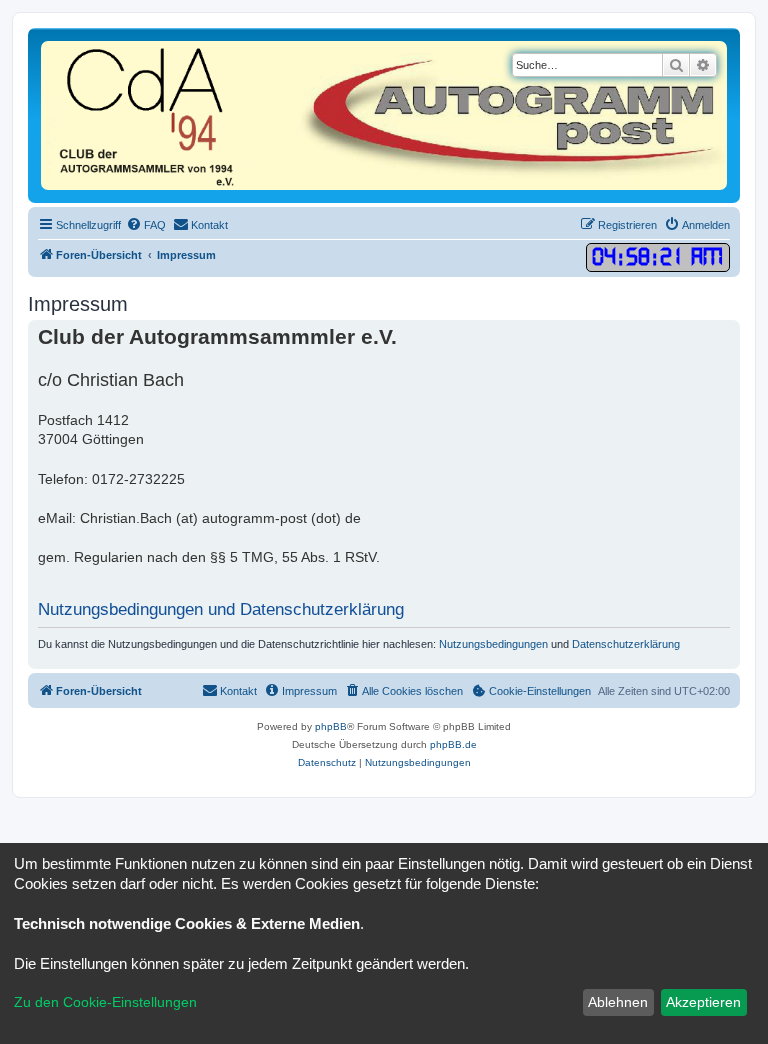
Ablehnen (618, 1002)
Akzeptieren (703, 1002)
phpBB (331, 726)
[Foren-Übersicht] (384, 115)
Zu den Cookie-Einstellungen (105, 1002)
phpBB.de (453, 744)
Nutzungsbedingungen (493, 644)
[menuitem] (146, 225)
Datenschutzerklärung (626, 644)
